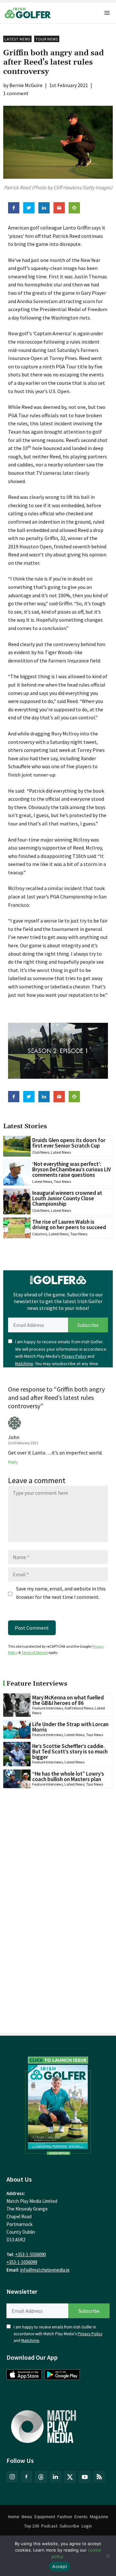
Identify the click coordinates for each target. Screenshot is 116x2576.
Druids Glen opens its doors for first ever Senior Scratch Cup (69, 1143)
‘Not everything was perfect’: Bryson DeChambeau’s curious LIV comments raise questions (72, 1169)
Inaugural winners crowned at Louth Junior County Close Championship (67, 1198)
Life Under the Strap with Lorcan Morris (70, 1727)
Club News (41, 1152)
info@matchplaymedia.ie (45, 2270)
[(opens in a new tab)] (58, 2104)
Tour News (47, 39)
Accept (60, 2566)
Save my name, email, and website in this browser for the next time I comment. (61, 1593)
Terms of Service (34, 1652)
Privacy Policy (74, 1356)
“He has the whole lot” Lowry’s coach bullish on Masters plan (68, 1776)
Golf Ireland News (79, 1708)
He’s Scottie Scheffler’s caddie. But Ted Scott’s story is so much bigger (70, 1752)
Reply (13, 1462)
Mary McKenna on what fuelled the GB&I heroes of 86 (68, 1700)
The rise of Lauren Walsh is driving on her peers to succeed (69, 1225)
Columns (40, 1234)
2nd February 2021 (23, 1443)
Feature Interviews (48, 1708)
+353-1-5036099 (22, 2262)
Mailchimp (24, 1364)
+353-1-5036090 (30, 2254)
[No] (108, 2556)
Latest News (17, 39)
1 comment (16, 93)
